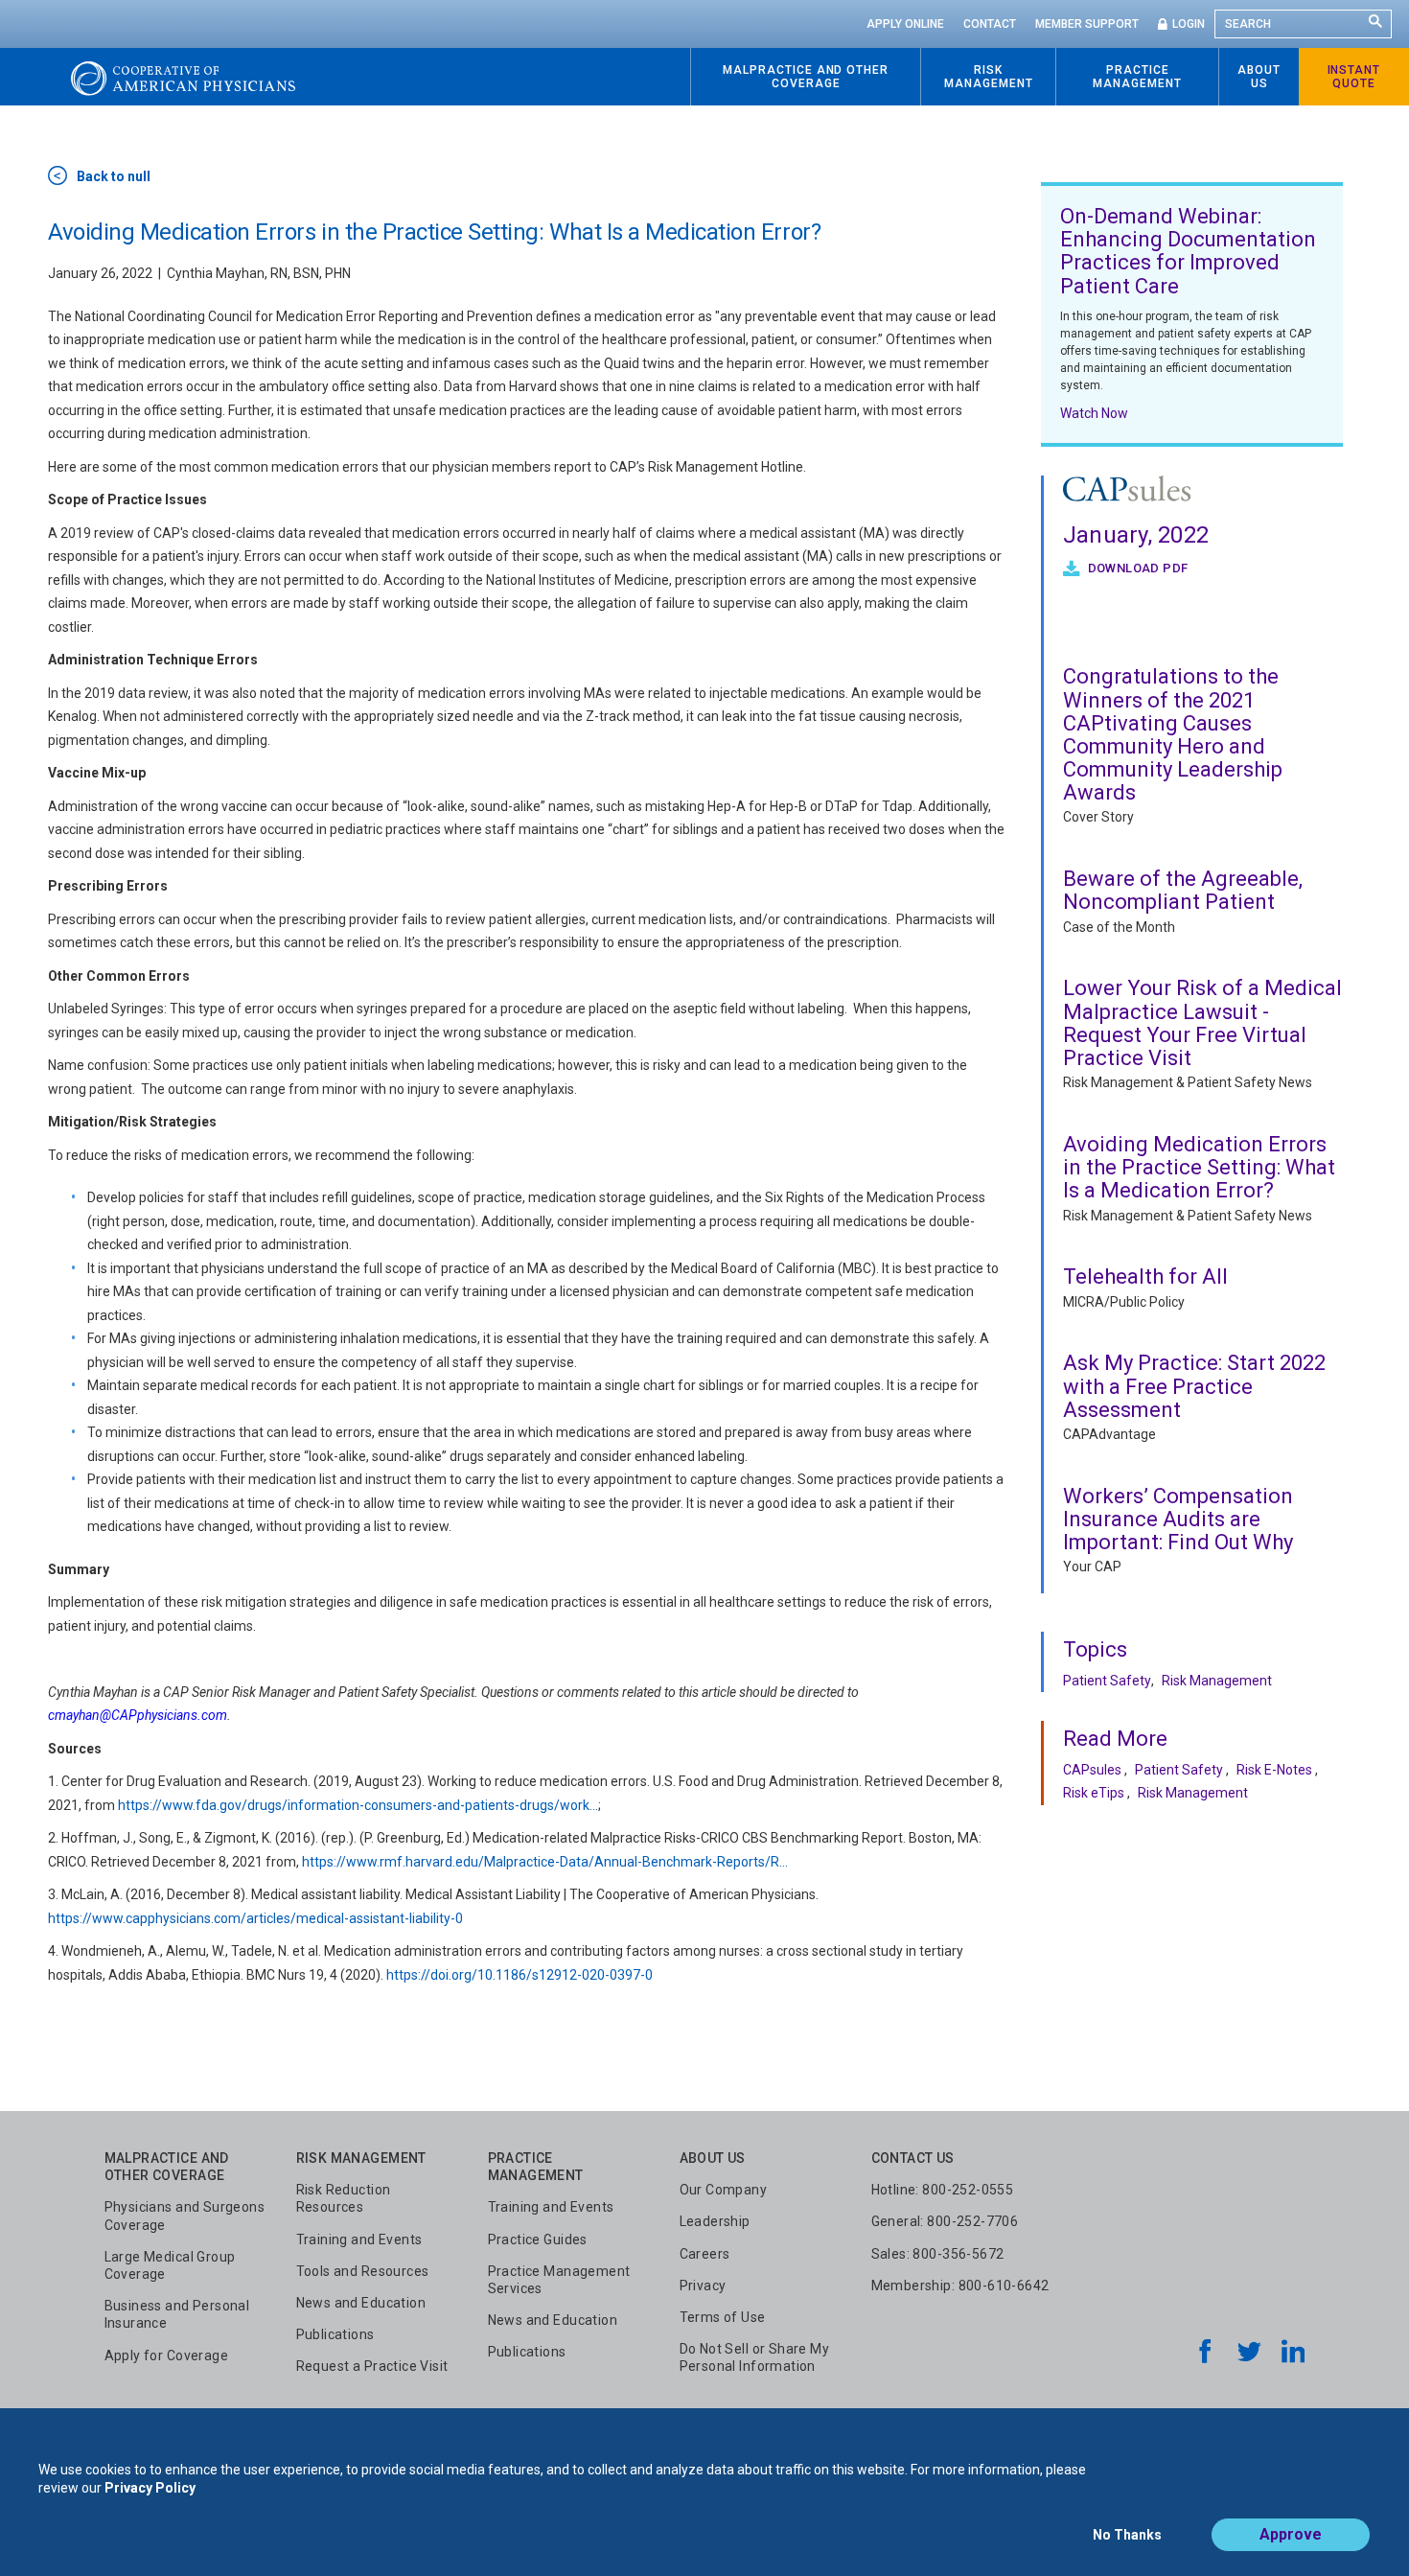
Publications (335, 2334)
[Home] (183, 77)
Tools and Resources (363, 2271)
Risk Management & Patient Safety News (1188, 1082)
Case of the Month (1119, 927)
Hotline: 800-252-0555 (943, 2190)
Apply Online (905, 24)
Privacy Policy (150, 2488)
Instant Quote (1354, 77)
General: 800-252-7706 (945, 2221)
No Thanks (1127, 2535)
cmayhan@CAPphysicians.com (138, 1715)
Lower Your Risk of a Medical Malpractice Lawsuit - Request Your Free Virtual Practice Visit (1202, 1023)
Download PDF (1136, 568)
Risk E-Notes (1274, 1770)
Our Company (724, 2190)
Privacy (703, 2286)
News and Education (361, 2303)
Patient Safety (1107, 1681)
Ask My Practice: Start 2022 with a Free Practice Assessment (1194, 1386)
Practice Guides (538, 2239)
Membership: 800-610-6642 (960, 2286)
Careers (705, 2254)
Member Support (1087, 24)
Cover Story (1098, 817)
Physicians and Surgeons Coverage (185, 2216)
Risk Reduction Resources (344, 2198)
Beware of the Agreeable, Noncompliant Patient (1183, 890)
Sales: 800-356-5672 (938, 2254)
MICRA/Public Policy (1124, 1302)
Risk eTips (1094, 1793)
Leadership (715, 2221)
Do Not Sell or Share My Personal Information (755, 2357)
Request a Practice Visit (372, 2366)
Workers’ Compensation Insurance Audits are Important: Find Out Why (1178, 1519)
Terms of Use (723, 2317)
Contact (990, 24)
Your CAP (1092, 1566)
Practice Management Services (559, 2280)
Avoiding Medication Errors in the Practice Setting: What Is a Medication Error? (1199, 1167)
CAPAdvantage (1109, 1434)
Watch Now (1094, 413)
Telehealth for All (1145, 1276)
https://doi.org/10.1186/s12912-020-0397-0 (520, 1975)
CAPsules (1092, 1770)
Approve (1291, 2534)
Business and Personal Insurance (177, 2314)
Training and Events (359, 2239)
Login (1189, 24)
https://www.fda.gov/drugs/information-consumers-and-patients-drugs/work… (358, 1805)
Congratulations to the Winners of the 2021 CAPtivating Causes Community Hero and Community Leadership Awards (1173, 734)
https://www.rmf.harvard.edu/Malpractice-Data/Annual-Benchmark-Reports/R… (545, 1862)
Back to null (114, 176)
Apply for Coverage (167, 2356)
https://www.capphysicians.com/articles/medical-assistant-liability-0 (255, 1918)
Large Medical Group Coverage (170, 2265)
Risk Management (1217, 1681)
